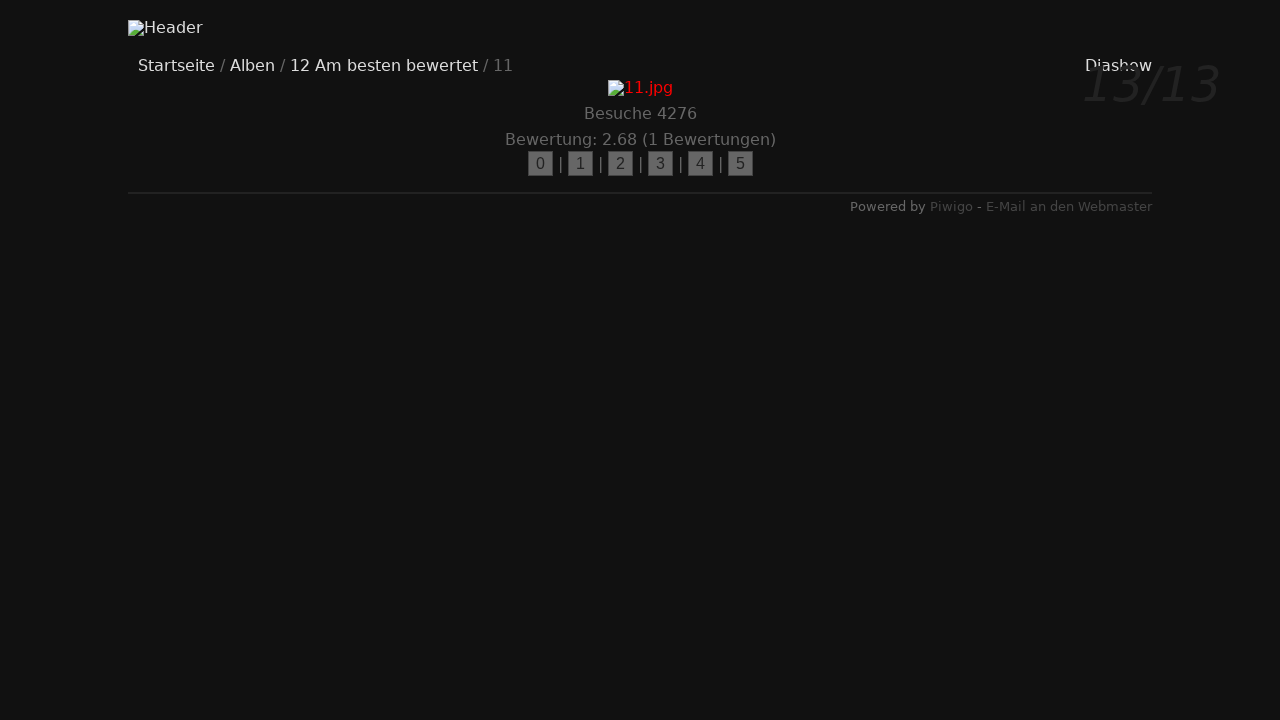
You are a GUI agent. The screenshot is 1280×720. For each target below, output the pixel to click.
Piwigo (951, 206)
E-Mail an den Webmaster (1069, 206)
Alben (252, 65)
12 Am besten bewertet (384, 65)
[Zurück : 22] (208, 385)
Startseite (176, 65)
